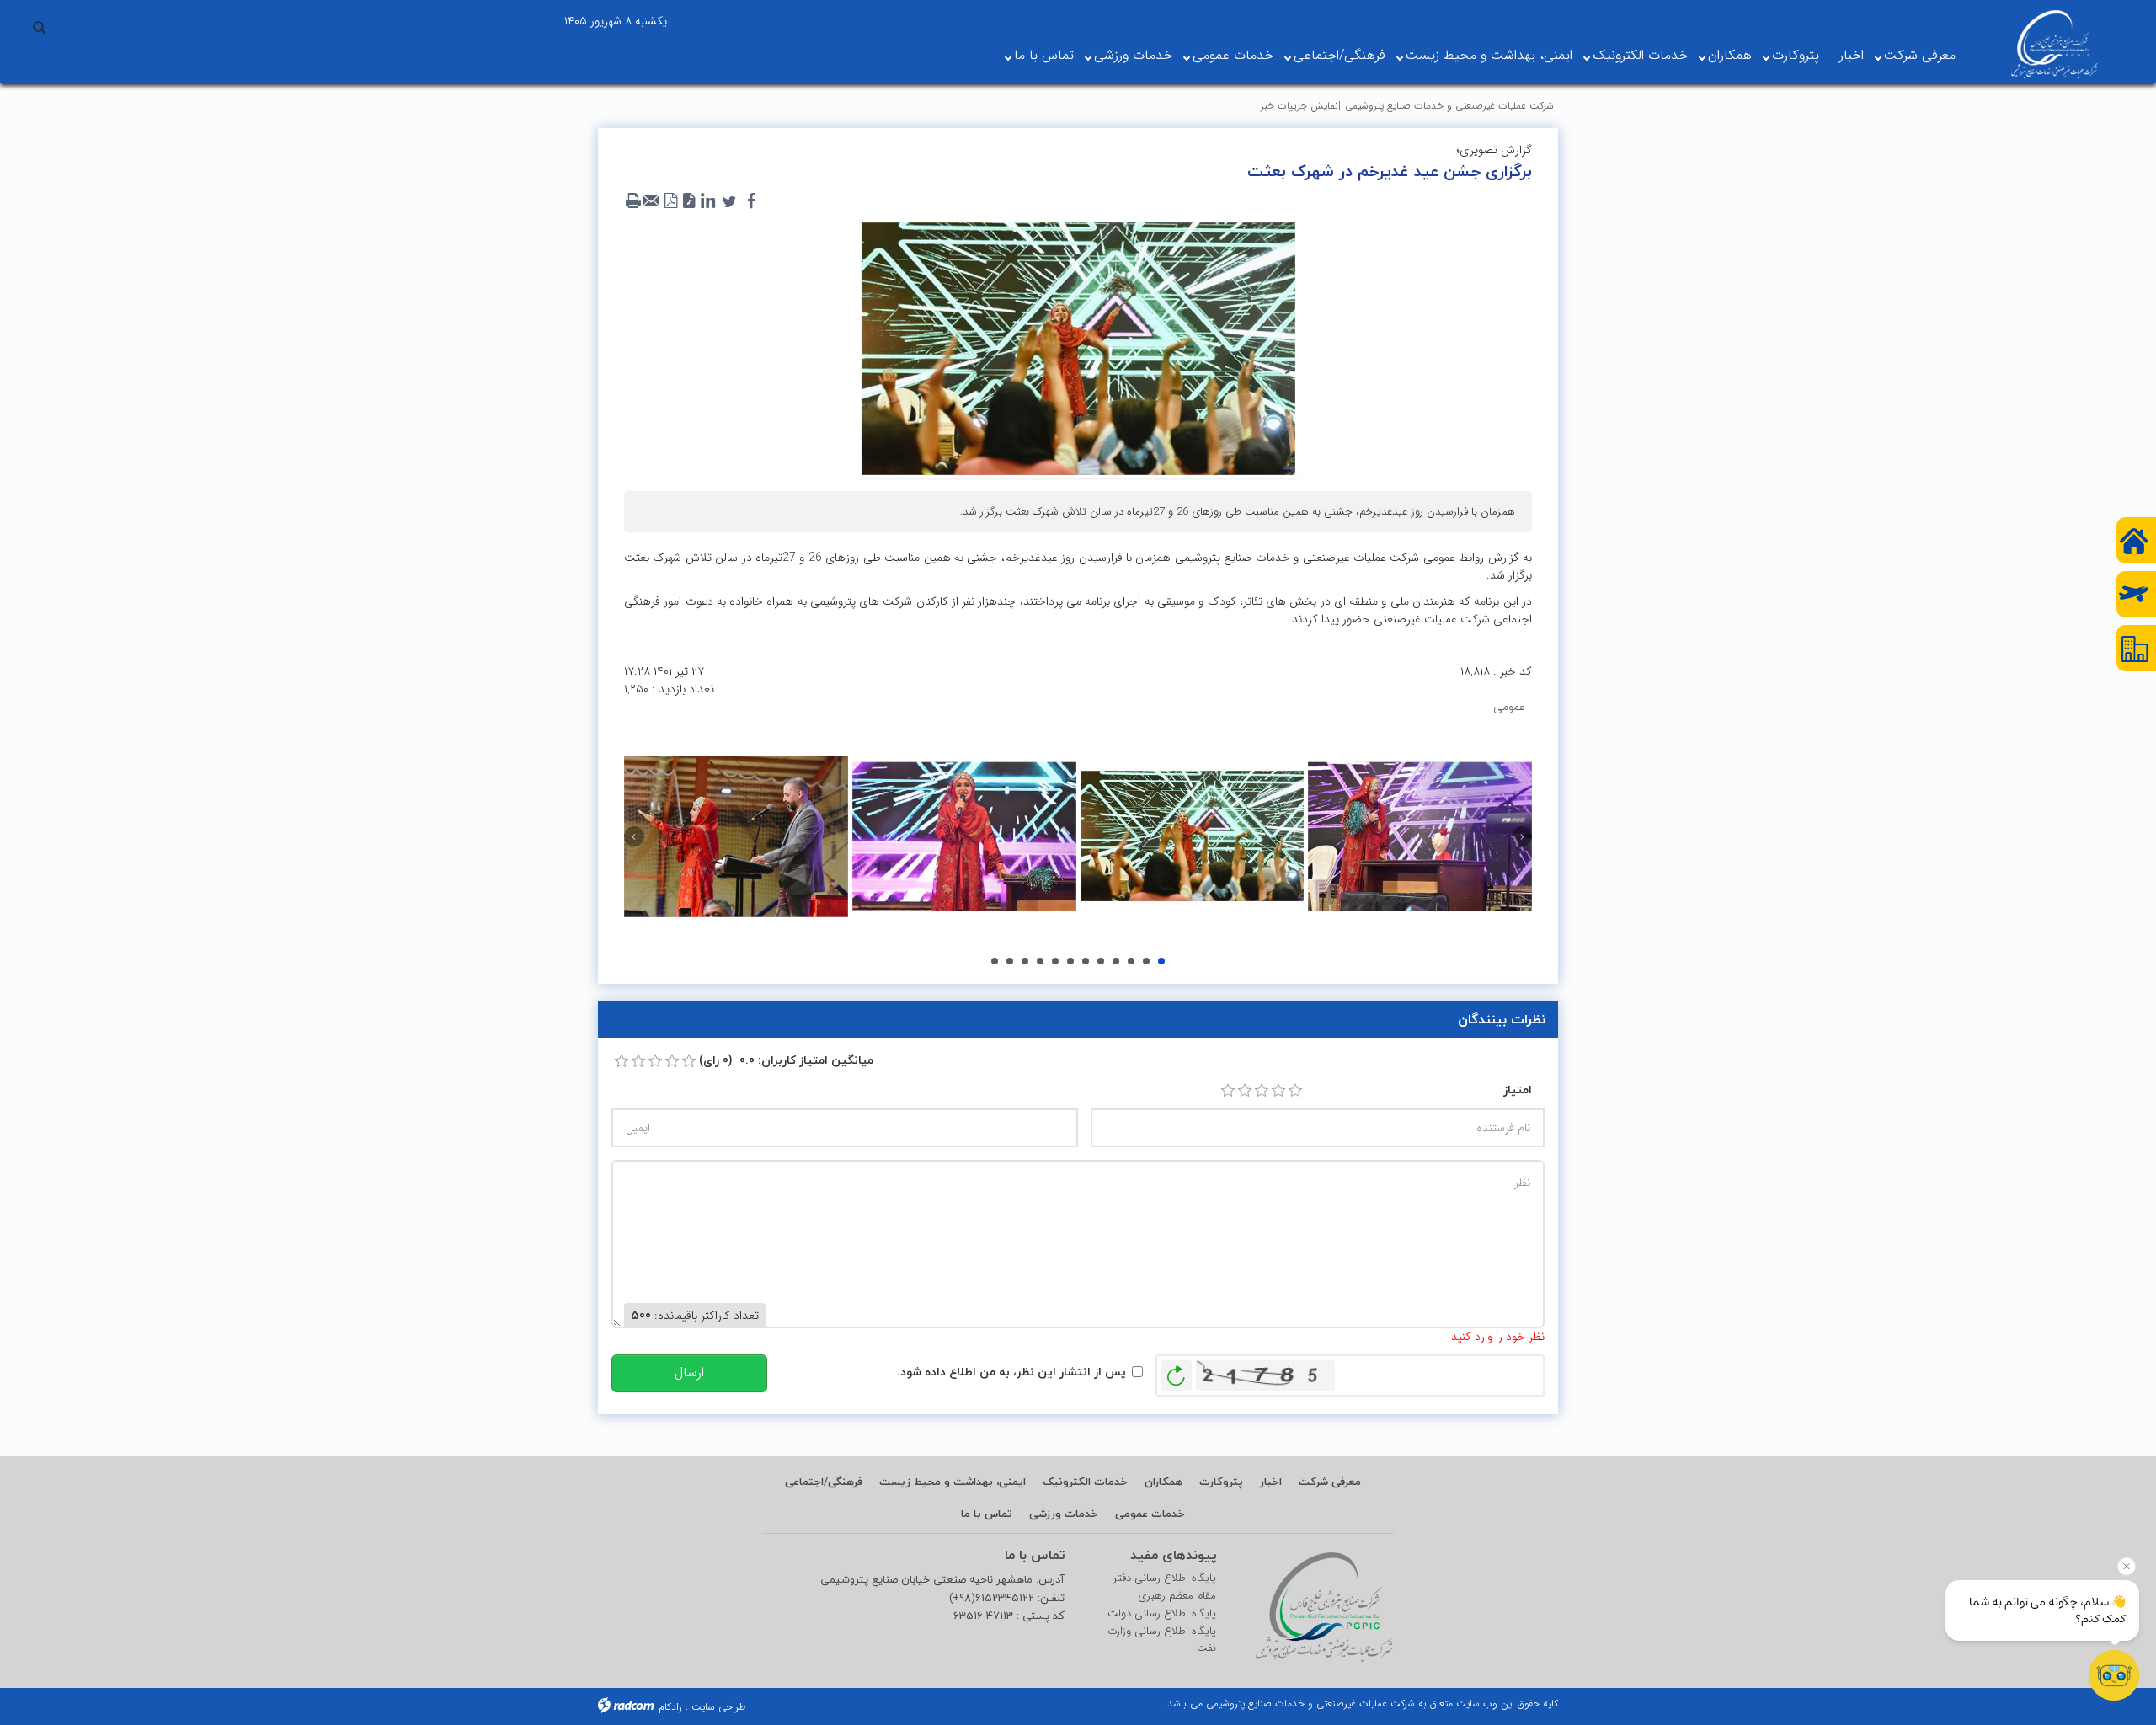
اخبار (1852, 55)
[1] (1228, 1091)
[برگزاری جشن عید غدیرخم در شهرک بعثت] (1078, 348)
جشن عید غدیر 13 (1131, 961)
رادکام (670, 1707)
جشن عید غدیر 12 (1116, 961)
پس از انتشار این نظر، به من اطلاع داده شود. (1011, 1372)
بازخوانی (1177, 1371)
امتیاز (1518, 1089)
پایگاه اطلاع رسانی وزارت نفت (1162, 1640)
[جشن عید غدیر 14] (1193, 836)
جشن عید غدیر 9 (1086, 961)
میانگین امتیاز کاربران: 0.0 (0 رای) (786, 1060)
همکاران (1730, 55)
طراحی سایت (718, 1707)
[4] (1278, 1091)
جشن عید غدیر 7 (1055, 961)
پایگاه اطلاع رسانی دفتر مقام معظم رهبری (1165, 1587)
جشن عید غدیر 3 (995, 961)
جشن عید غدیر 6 (1040, 961)
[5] (1295, 1091)
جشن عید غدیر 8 (1070, 961)
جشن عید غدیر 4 (1010, 961)
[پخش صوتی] (689, 201)
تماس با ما (1044, 55)
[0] (622, 1061)
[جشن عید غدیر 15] (1420, 836)
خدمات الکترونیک (1640, 55)
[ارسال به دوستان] (652, 201)
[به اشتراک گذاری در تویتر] (729, 201)
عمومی (1509, 707)
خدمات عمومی (1233, 55)
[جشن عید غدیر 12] (736, 836)
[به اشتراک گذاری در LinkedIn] (707, 201)
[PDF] (670, 201)
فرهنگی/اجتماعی (1339, 55)
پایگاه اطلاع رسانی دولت (1162, 1614)
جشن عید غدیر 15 (1161, 961)
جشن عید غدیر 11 (1101, 961)
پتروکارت (1796, 55)
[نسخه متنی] (633, 201)
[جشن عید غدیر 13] (964, 836)
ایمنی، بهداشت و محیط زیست (1489, 55)
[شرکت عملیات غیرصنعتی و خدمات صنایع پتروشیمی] (2055, 45)
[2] (1245, 1091)
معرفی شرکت (1920, 55)
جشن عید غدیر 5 (1025, 961)
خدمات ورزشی (1133, 55)
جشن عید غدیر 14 (1146, 961)
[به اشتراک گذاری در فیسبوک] (751, 201)
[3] (1262, 1091)
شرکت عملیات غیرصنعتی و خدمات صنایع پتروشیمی (1449, 106)
